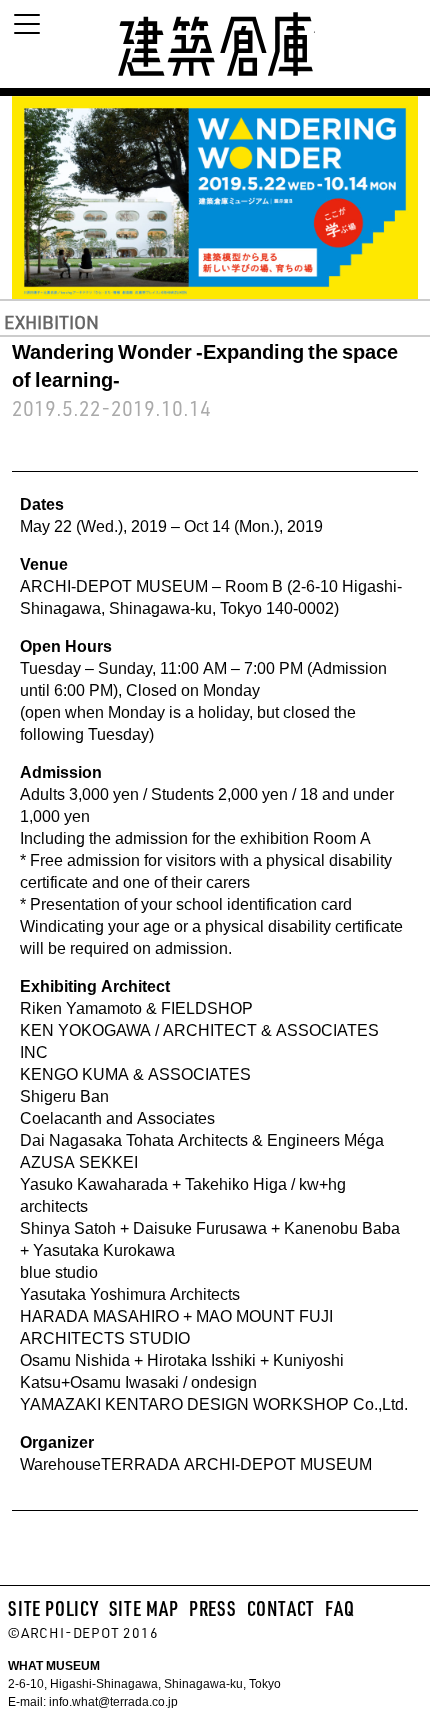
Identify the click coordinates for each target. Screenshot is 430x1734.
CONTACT (281, 1608)
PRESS (213, 1608)
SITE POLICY (53, 1608)
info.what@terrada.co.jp (112, 1701)
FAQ (339, 1608)
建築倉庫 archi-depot (215, 44)
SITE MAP (144, 1608)
